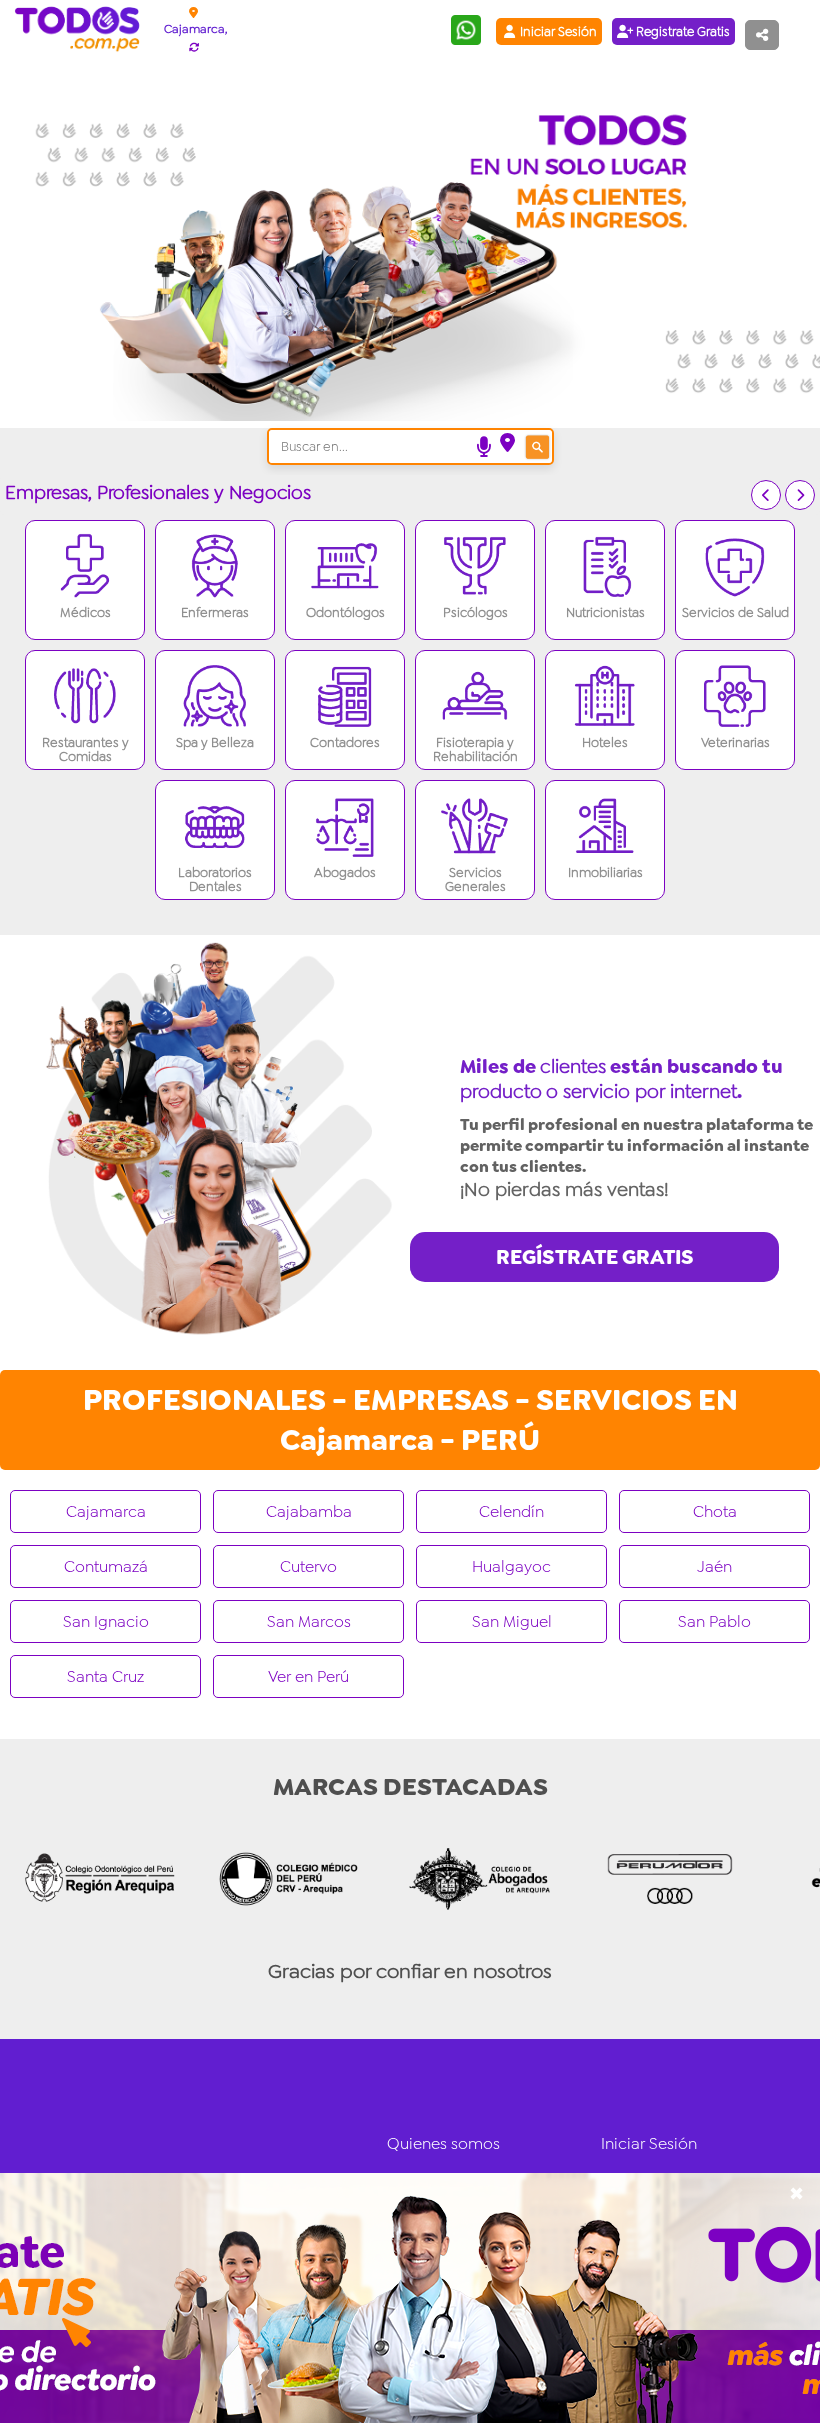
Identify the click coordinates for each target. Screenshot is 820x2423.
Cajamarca (106, 1511)
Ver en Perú (308, 1676)
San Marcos (309, 1621)
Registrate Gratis (681, 31)
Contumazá (106, 1566)
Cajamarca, (195, 29)
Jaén (714, 1566)
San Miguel (512, 1621)
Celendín (511, 1511)
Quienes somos (443, 2143)
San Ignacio (106, 1621)
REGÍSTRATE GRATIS (595, 1257)
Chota (715, 1511)
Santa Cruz (105, 1676)
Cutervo (308, 1566)
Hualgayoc (511, 1566)
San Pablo (714, 1621)
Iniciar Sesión (557, 31)
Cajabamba (309, 1511)
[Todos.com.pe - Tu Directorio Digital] (82, 30)
